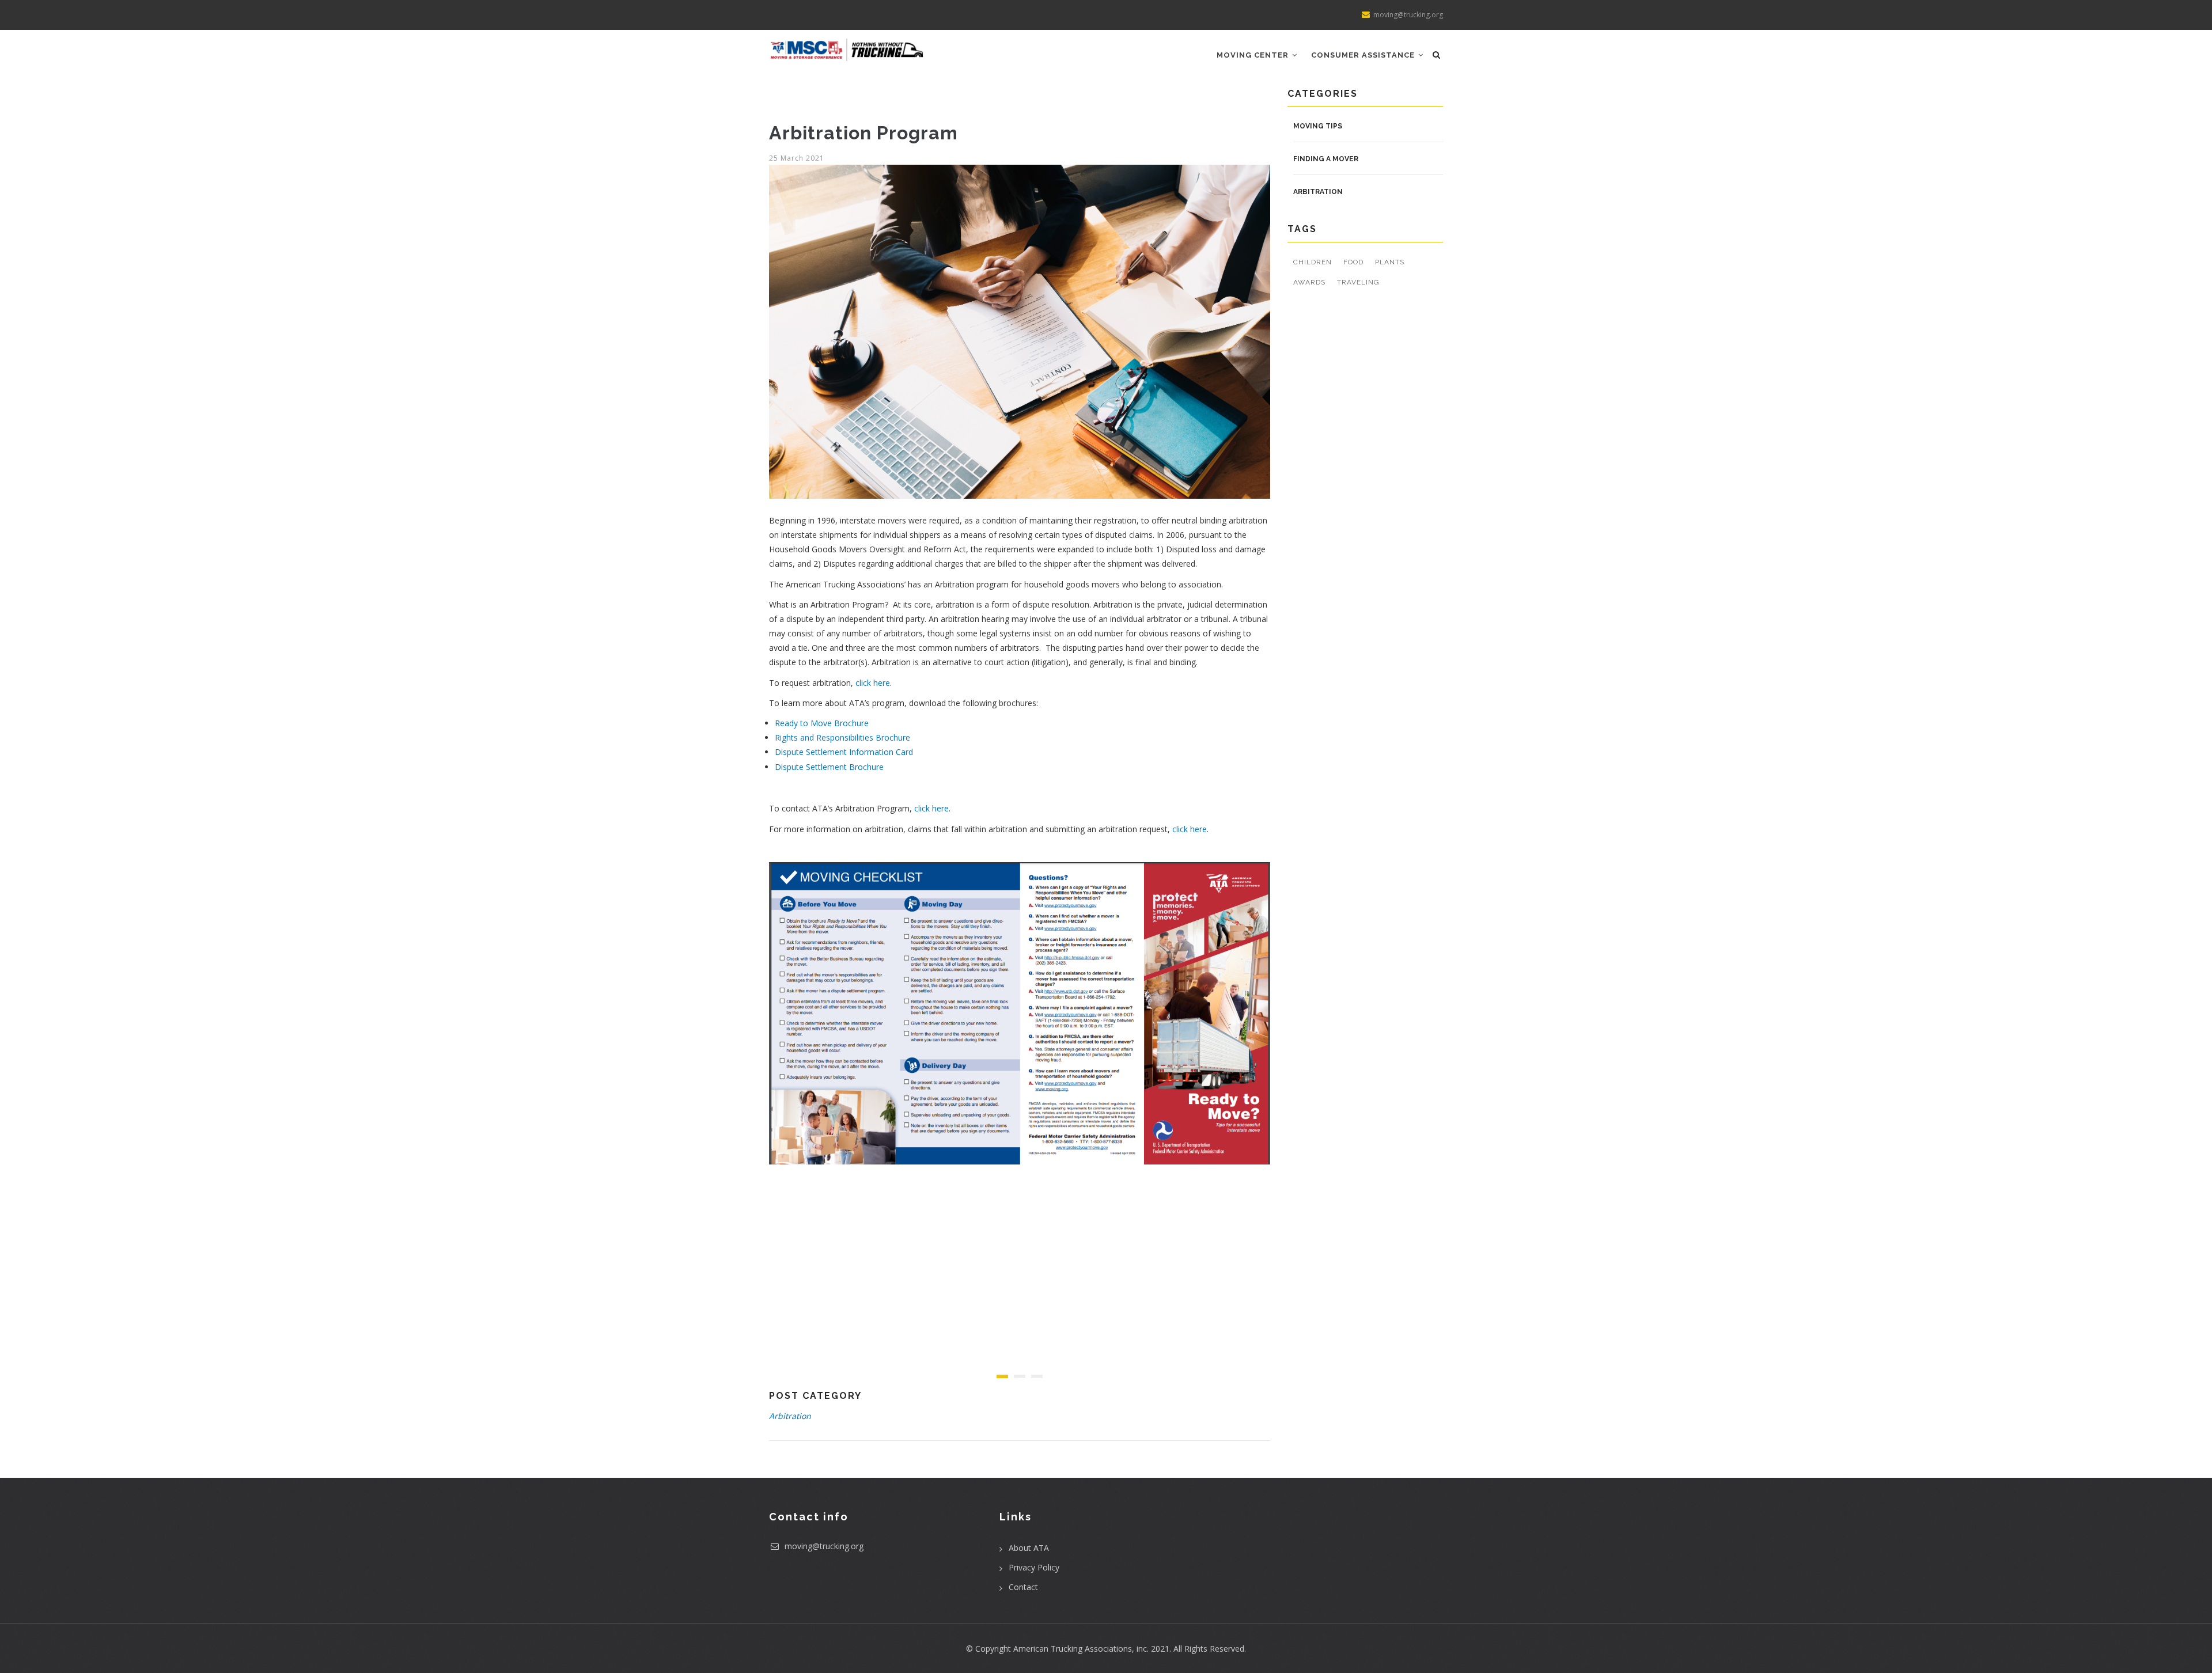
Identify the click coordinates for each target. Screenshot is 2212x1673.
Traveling (1358, 282)
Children (1313, 262)
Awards (1309, 282)
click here (873, 683)
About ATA (1029, 1548)
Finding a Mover (1326, 159)
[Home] (847, 45)
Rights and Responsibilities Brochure (842, 737)
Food (1353, 262)
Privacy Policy (1034, 1567)
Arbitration (790, 1416)
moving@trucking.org (823, 1546)
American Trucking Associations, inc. (1081, 1649)
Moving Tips (1318, 126)
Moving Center (1254, 55)
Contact (1023, 1587)
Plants (1390, 262)
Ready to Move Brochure (822, 723)
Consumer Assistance (1364, 55)
